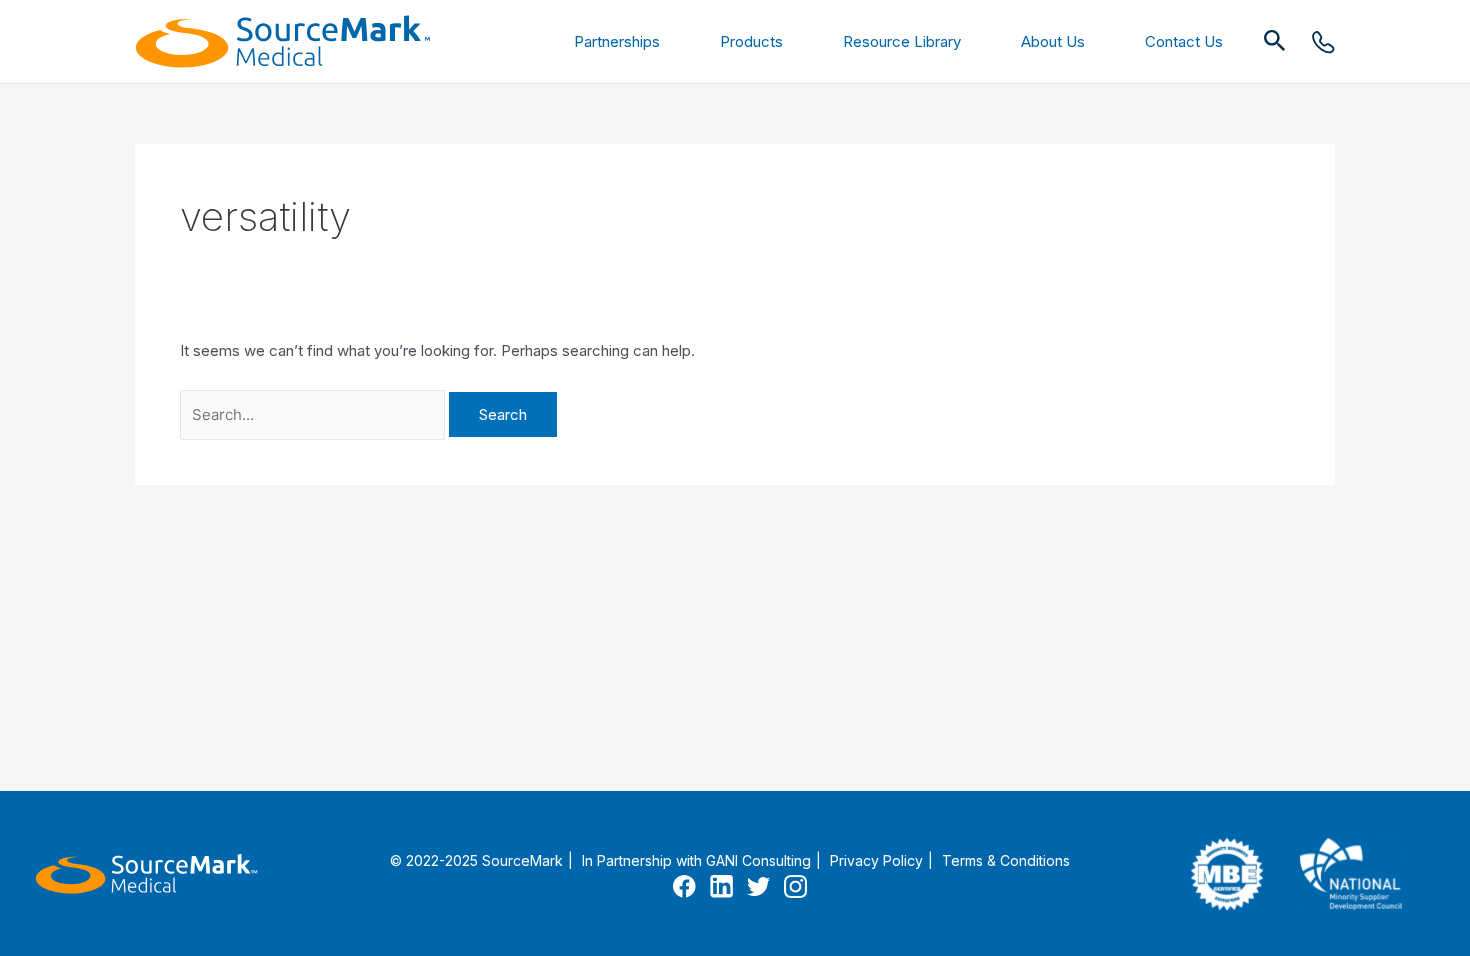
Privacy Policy (876, 860)
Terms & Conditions (1006, 860)
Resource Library (902, 41)
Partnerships (617, 41)
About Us (1053, 41)
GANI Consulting (758, 860)
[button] (1275, 41)
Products (751, 41)
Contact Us (1184, 41)
